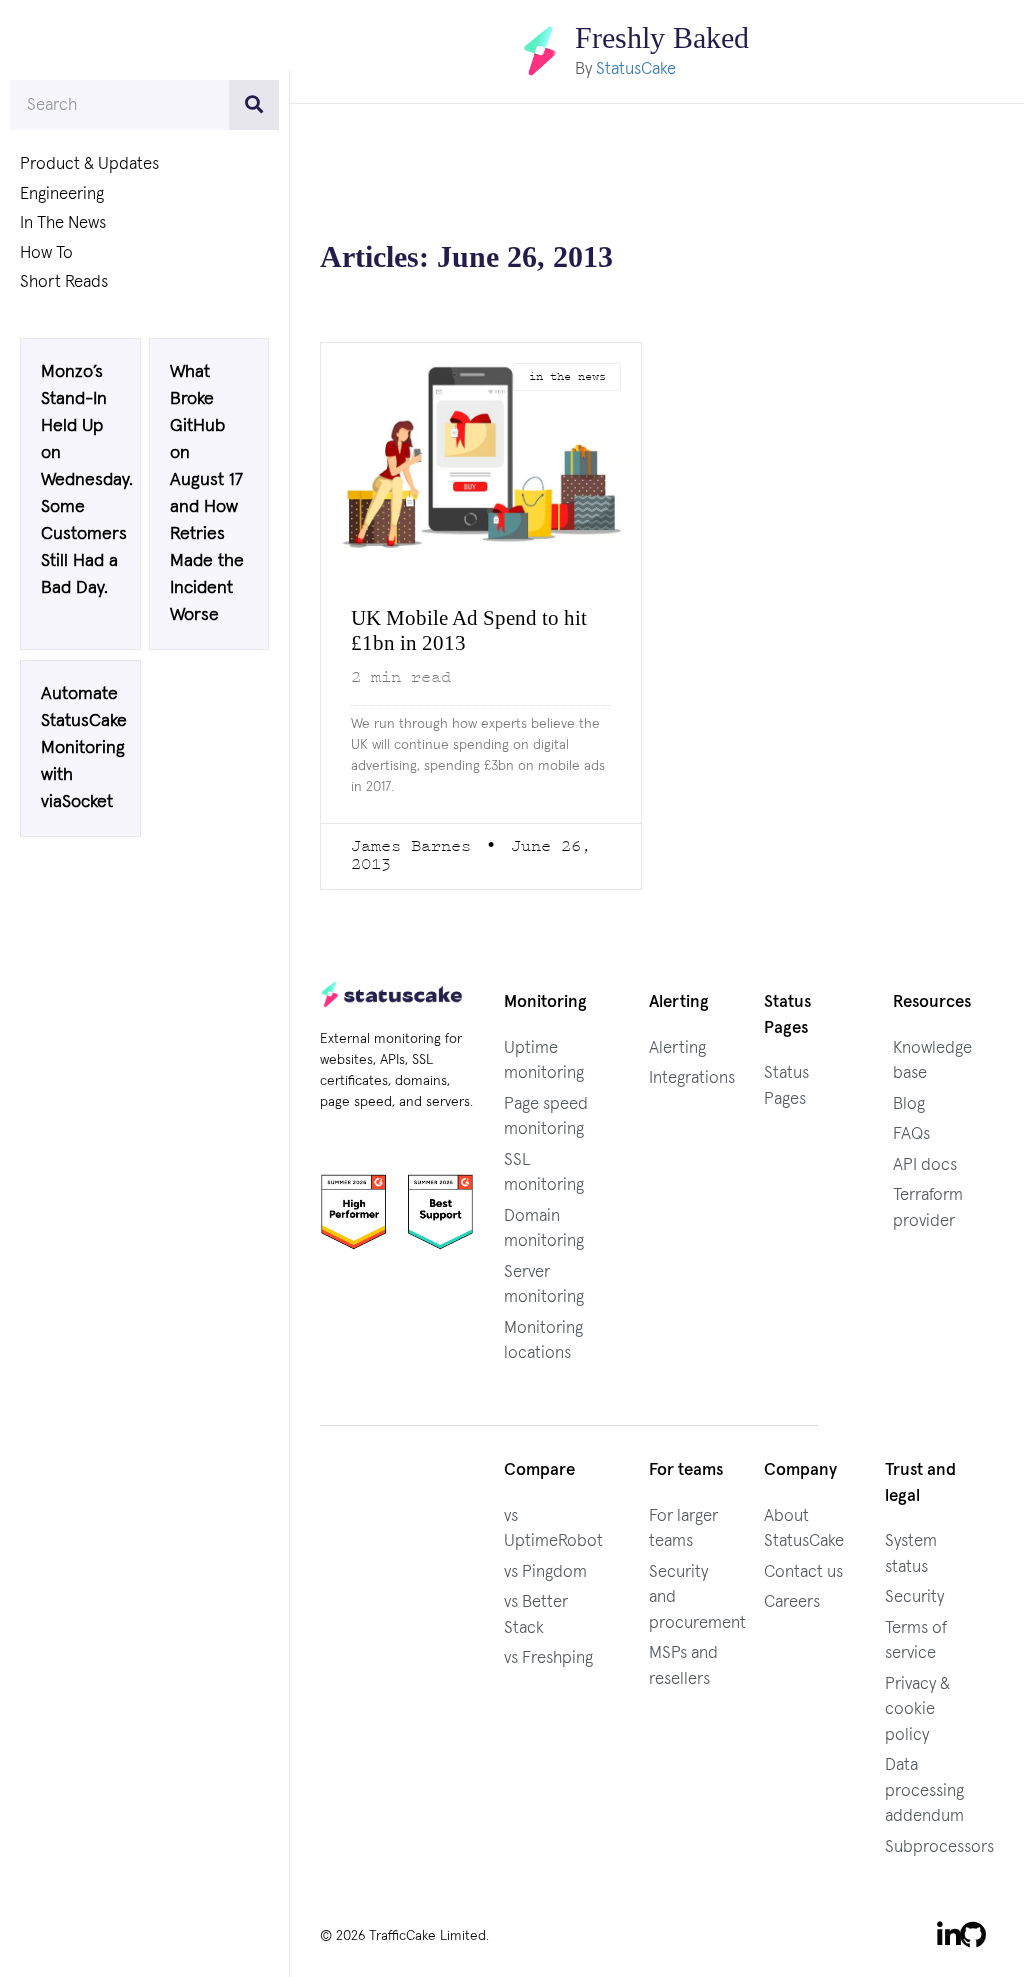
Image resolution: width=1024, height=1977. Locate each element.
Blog (909, 1103)
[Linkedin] (949, 1934)
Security (914, 1596)
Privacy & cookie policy (917, 1709)
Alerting (677, 1047)
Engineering (62, 194)
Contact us (803, 1571)
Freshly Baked (662, 37)
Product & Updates (89, 164)
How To (46, 253)
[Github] (973, 1934)
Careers (792, 1601)
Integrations (692, 1077)
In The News (63, 223)
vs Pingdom (545, 1571)
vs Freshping (548, 1657)
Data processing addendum (924, 1790)
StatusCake (630, 68)
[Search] (254, 105)
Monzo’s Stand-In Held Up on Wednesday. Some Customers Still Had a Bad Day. (87, 485)
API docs (925, 1164)
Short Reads (64, 282)
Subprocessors (939, 1846)
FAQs (911, 1133)
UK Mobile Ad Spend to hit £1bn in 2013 (477, 630)
